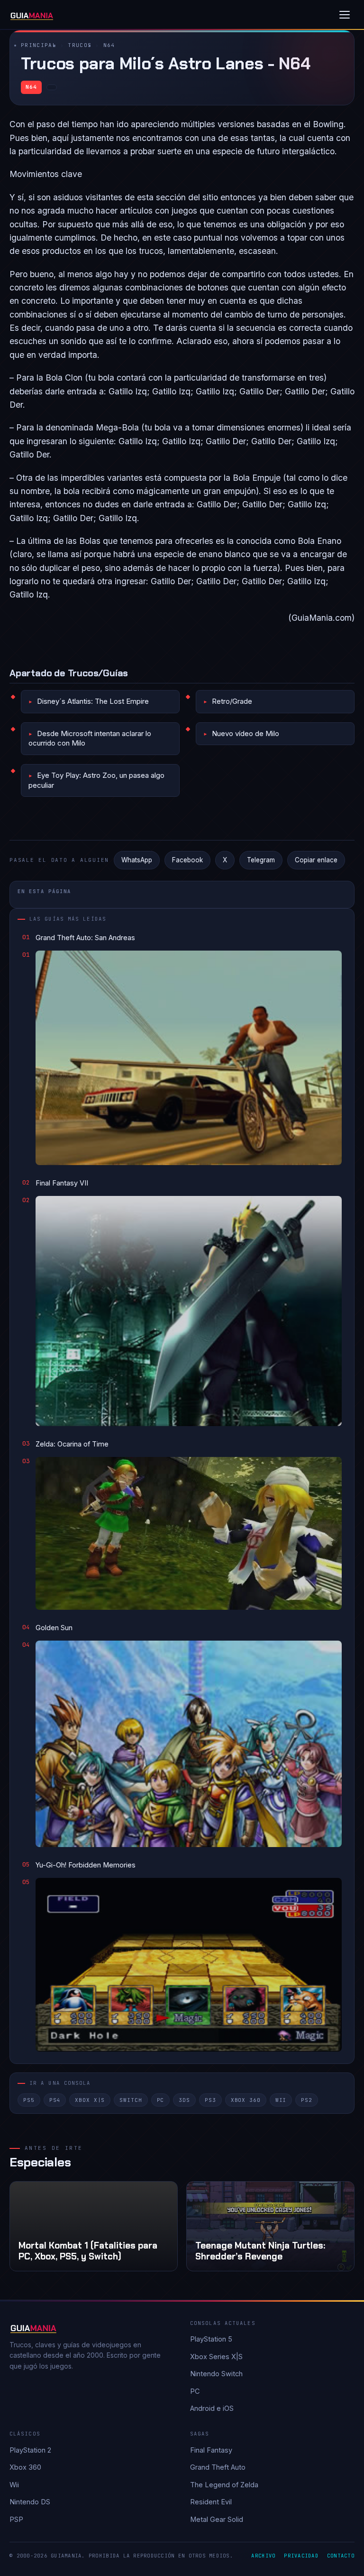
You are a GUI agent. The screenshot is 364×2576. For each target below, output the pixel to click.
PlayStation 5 (211, 2339)
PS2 (307, 2100)
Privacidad (301, 2556)
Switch (131, 2100)
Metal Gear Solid (217, 2519)
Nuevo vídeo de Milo (246, 733)
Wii (281, 2100)
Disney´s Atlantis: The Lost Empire (93, 701)
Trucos (80, 45)
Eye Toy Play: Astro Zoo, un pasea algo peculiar (96, 780)
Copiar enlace (316, 860)
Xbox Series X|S (216, 2357)
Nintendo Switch (216, 2374)
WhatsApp (137, 860)
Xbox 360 (246, 2100)
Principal (39, 45)
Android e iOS (212, 2408)
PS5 (29, 2100)
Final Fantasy (211, 2450)
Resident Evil (211, 2502)
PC (161, 2100)
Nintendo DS (30, 2502)
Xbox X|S (90, 2100)
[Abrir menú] (345, 15)
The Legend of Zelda (224, 2485)
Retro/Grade (232, 701)
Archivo (263, 2556)
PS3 (210, 2100)
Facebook (187, 860)
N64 (109, 45)
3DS (184, 2100)
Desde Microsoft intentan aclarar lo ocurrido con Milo (90, 738)
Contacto (341, 2556)
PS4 (55, 2100)
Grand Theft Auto (218, 2467)
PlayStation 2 (30, 2450)
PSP (16, 2519)
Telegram (261, 860)
